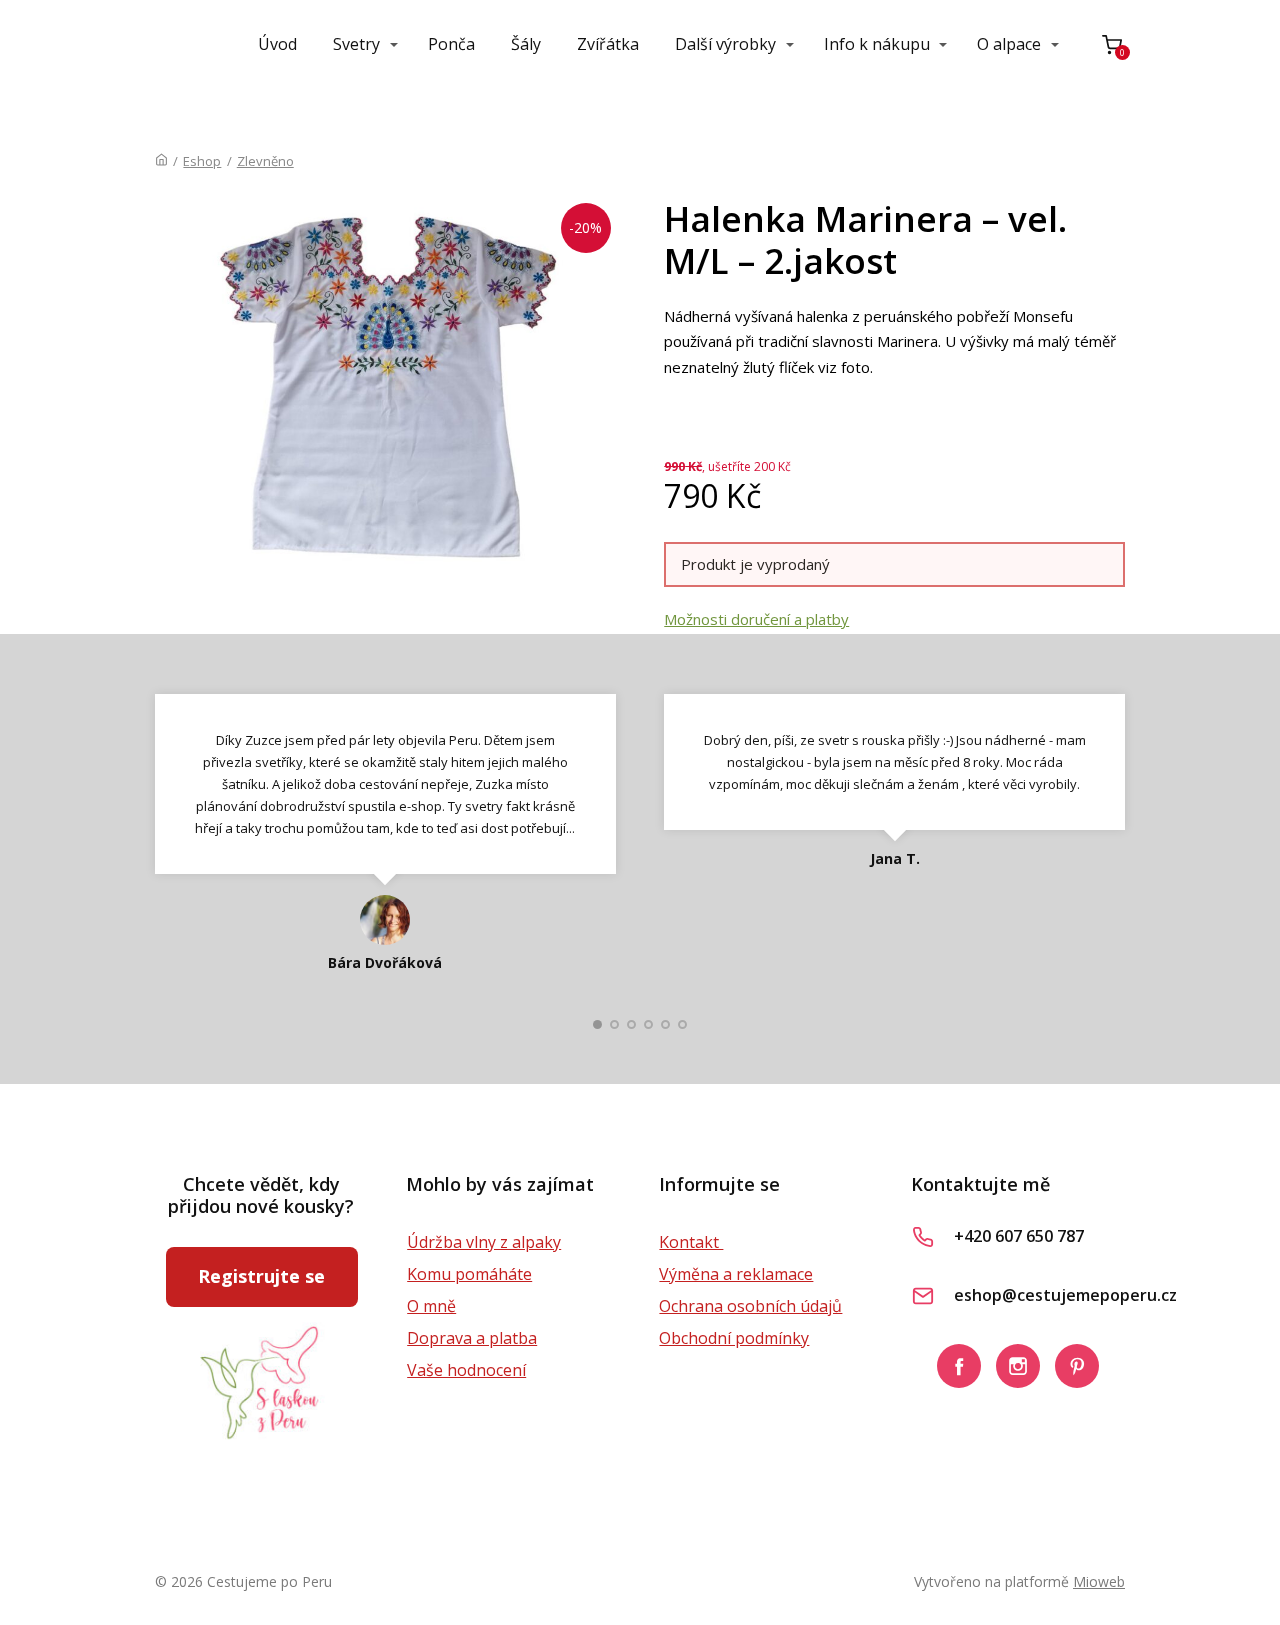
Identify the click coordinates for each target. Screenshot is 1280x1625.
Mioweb (1099, 1581)
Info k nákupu (877, 44)
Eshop (202, 161)
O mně (431, 1306)
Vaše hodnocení (466, 1370)
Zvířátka (608, 44)
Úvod (277, 44)
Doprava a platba (472, 1338)
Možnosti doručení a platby (756, 619)
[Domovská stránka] (161, 161)
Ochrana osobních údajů (750, 1306)
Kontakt (691, 1242)
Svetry (356, 44)
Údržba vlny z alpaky (484, 1242)
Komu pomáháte (469, 1274)
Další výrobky (725, 44)
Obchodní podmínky (734, 1338)
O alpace (1009, 44)
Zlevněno (265, 161)
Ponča (451, 44)
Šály (526, 44)
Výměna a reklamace (736, 1274)
